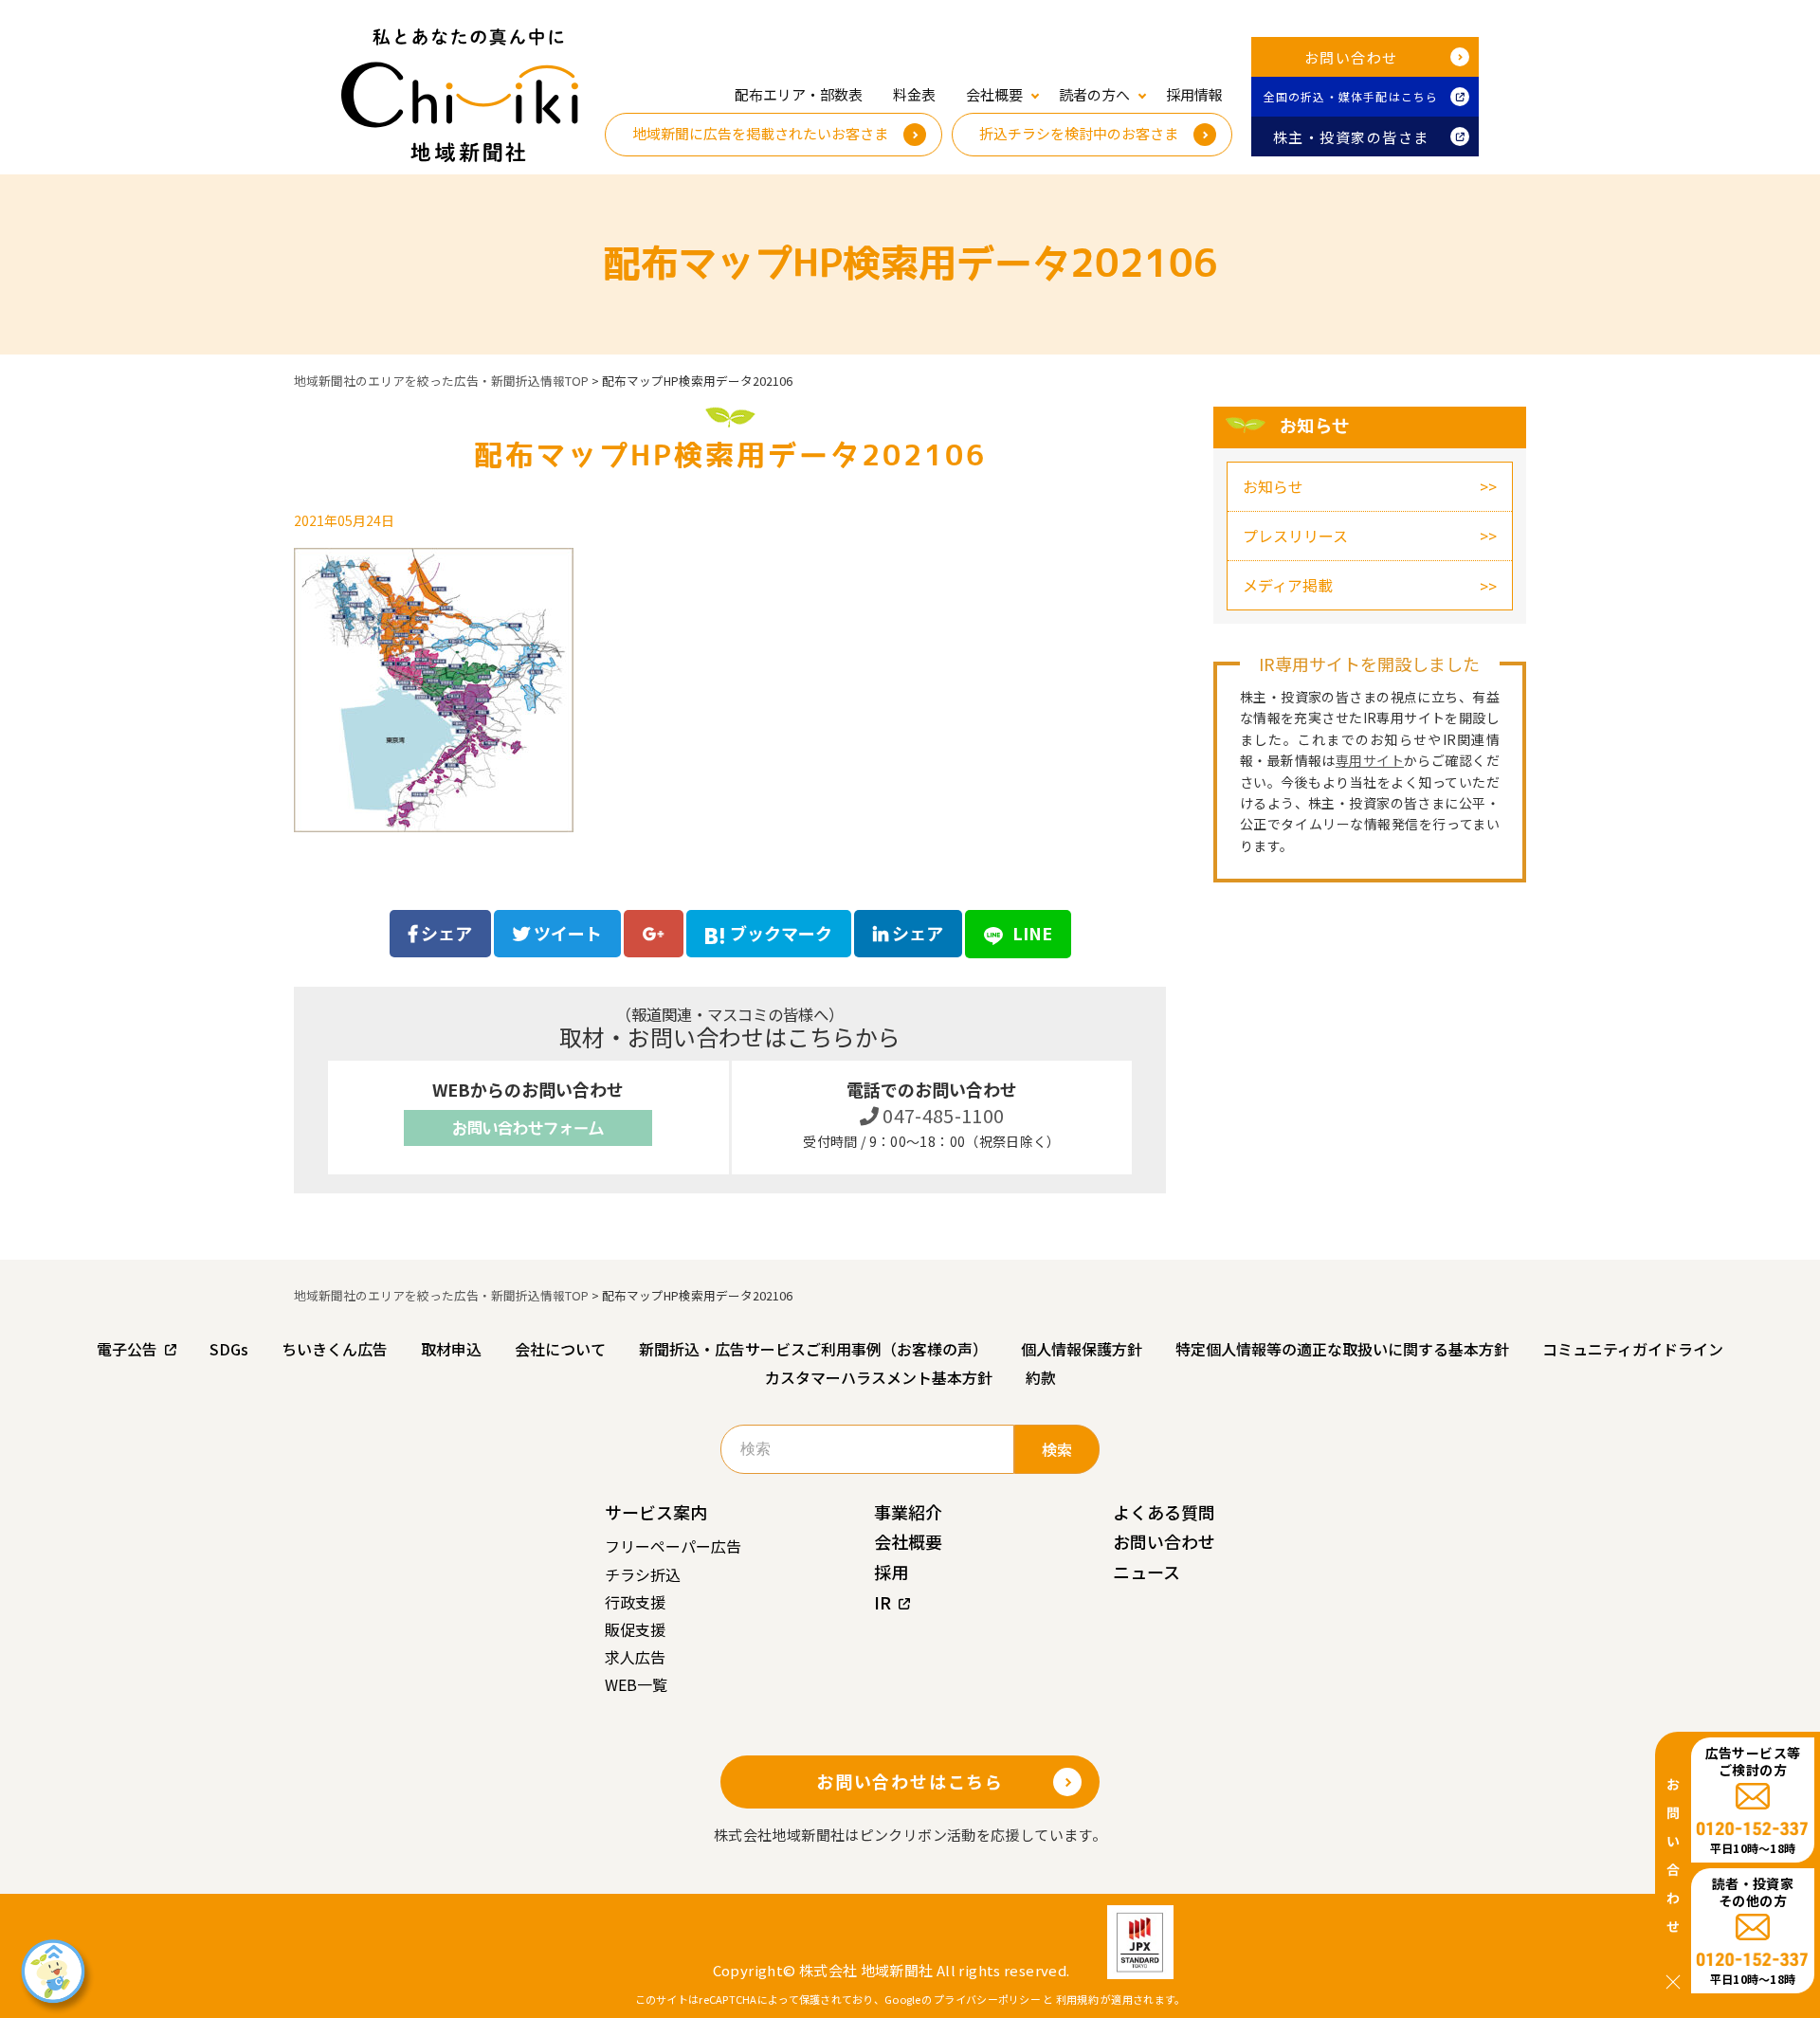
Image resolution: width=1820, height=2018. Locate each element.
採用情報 (1194, 94)
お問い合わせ (1351, 57)
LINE (1030, 933)
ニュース (1147, 1572)
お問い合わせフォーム (528, 1128)
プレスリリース (1295, 536)
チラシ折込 (643, 1574)
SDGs (229, 1349)
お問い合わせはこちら (910, 1781)
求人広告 (635, 1657)
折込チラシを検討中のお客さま (1079, 133)
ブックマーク (781, 933)
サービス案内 (656, 1512)
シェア (445, 933)
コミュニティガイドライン (1633, 1349)
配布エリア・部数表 (799, 94)
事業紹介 (908, 1512)
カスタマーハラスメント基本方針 (879, 1377)
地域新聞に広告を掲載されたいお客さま (760, 133)
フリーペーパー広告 (673, 1546)
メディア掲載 (1288, 585)
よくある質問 (1164, 1512)
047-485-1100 (942, 1115)
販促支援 (635, 1629)
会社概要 (908, 1541)
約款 (1041, 1377)
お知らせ (1273, 486)
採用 (891, 1572)
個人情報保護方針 (1082, 1349)
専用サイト (1370, 760)
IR (883, 1602)
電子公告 (127, 1349)
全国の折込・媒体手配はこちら (1351, 96)
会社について (560, 1349)
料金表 (914, 94)
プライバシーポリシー (987, 1999)
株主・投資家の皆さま (1351, 137)
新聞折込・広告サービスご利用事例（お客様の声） (813, 1349)
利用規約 (1077, 1999)
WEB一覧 (636, 1684)
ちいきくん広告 (335, 1349)
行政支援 (635, 1602)
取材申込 (451, 1349)
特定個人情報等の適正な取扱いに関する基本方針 (1342, 1349)
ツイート (566, 933)
